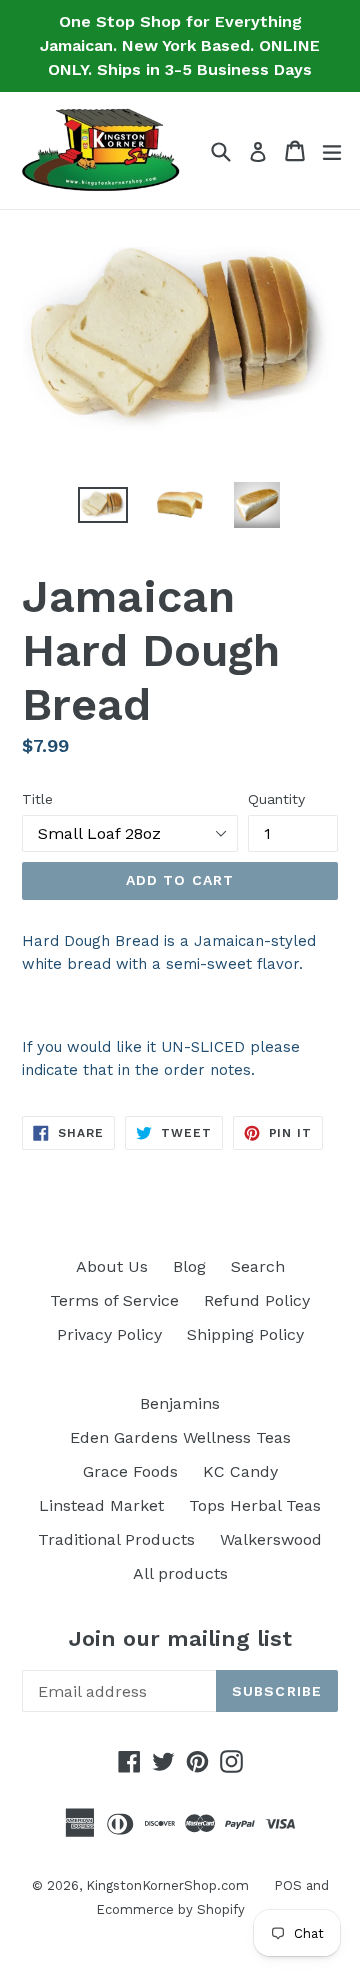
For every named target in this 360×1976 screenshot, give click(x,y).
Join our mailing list (180, 1638)
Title (37, 799)
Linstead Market (101, 1505)
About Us (112, 1266)
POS (288, 1885)
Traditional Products (116, 1539)
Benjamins (180, 1403)
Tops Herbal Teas (255, 1505)
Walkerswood (271, 1539)
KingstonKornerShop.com (167, 1885)
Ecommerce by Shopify (170, 1909)
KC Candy (240, 1471)
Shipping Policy (245, 1334)
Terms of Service (114, 1300)
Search (258, 1266)
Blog (189, 1266)
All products (180, 1573)
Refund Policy (257, 1300)
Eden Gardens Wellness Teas (180, 1437)
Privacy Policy (109, 1334)
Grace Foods (130, 1471)
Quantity (276, 799)
